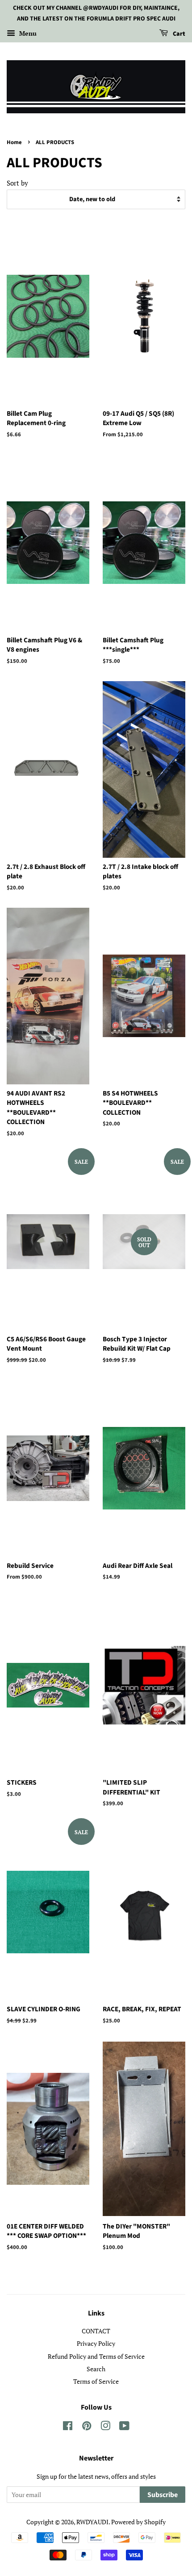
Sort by (17, 183)
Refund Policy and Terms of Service (96, 2356)
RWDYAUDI (92, 2522)
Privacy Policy (96, 2343)
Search (96, 2369)
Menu (27, 33)
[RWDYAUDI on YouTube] (124, 2427)
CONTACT (96, 2331)
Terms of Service (96, 2381)
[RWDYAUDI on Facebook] (68, 2427)
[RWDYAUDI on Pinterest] (87, 2427)
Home (14, 142)
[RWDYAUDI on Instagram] (105, 2427)
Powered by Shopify (138, 2522)
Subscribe (163, 2495)
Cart (178, 34)
